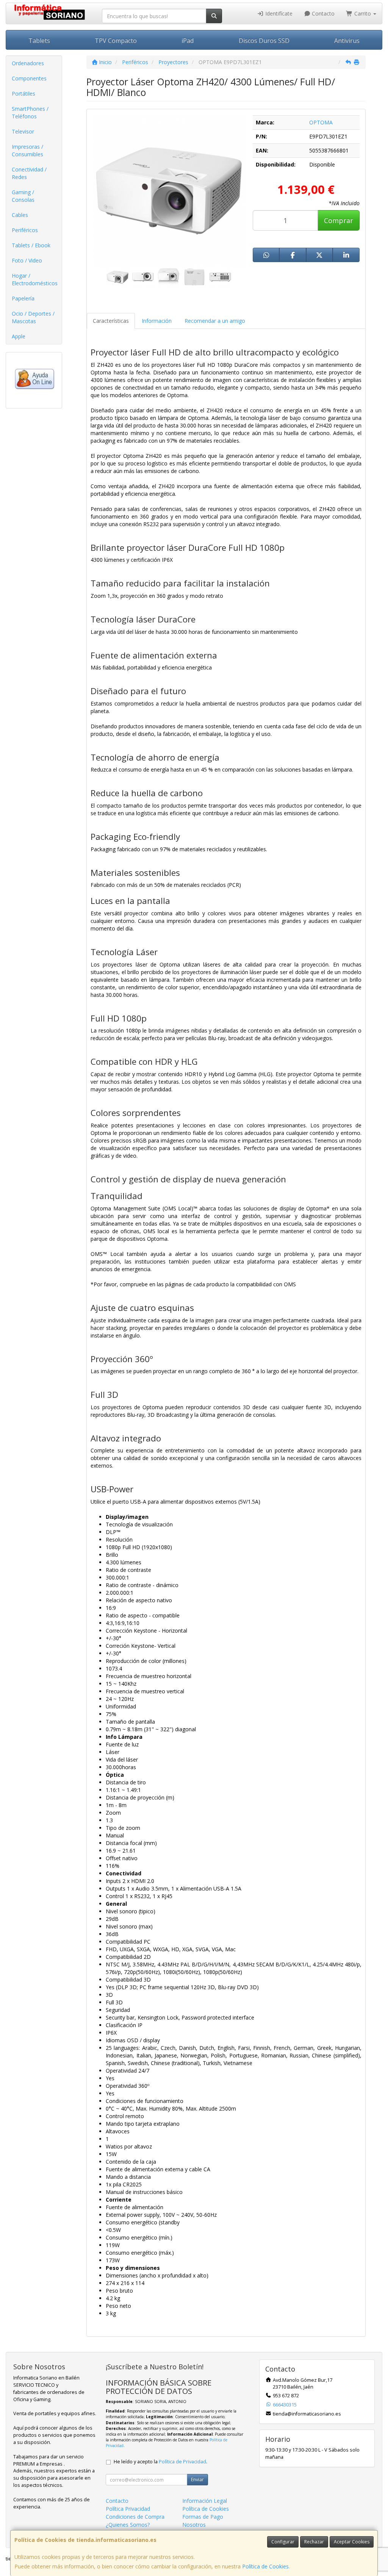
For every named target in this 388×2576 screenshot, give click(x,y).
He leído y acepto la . (160, 2462)
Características (111, 321)
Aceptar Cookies (352, 2542)
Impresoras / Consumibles (27, 150)
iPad (188, 41)
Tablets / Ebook (31, 245)
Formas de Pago (203, 2517)
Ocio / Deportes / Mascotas (33, 317)
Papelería (23, 298)
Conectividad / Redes (29, 173)
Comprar (339, 220)
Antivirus (347, 41)
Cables (20, 215)
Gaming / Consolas (23, 196)
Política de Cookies (265, 2566)
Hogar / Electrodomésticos (35, 279)
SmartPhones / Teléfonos (30, 112)
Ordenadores (28, 63)
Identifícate (278, 13)
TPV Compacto (116, 41)
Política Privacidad (128, 2509)
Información (157, 321)
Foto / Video (27, 260)
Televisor (23, 131)
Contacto (322, 13)
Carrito (363, 13)
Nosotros (194, 2525)
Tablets (39, 41)
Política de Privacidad (182, 2462)
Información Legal (205, 2501)
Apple (19, 336)
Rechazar (314, 2542)
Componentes (29, 78)
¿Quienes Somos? (128, 2525)
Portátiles (23, 94)
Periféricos (25, 230)
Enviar (197, 2479)
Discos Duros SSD (264, 41)
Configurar (283, 2542)
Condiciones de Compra (135, 2517)
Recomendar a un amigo (215, 321)
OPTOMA (321, 122)
